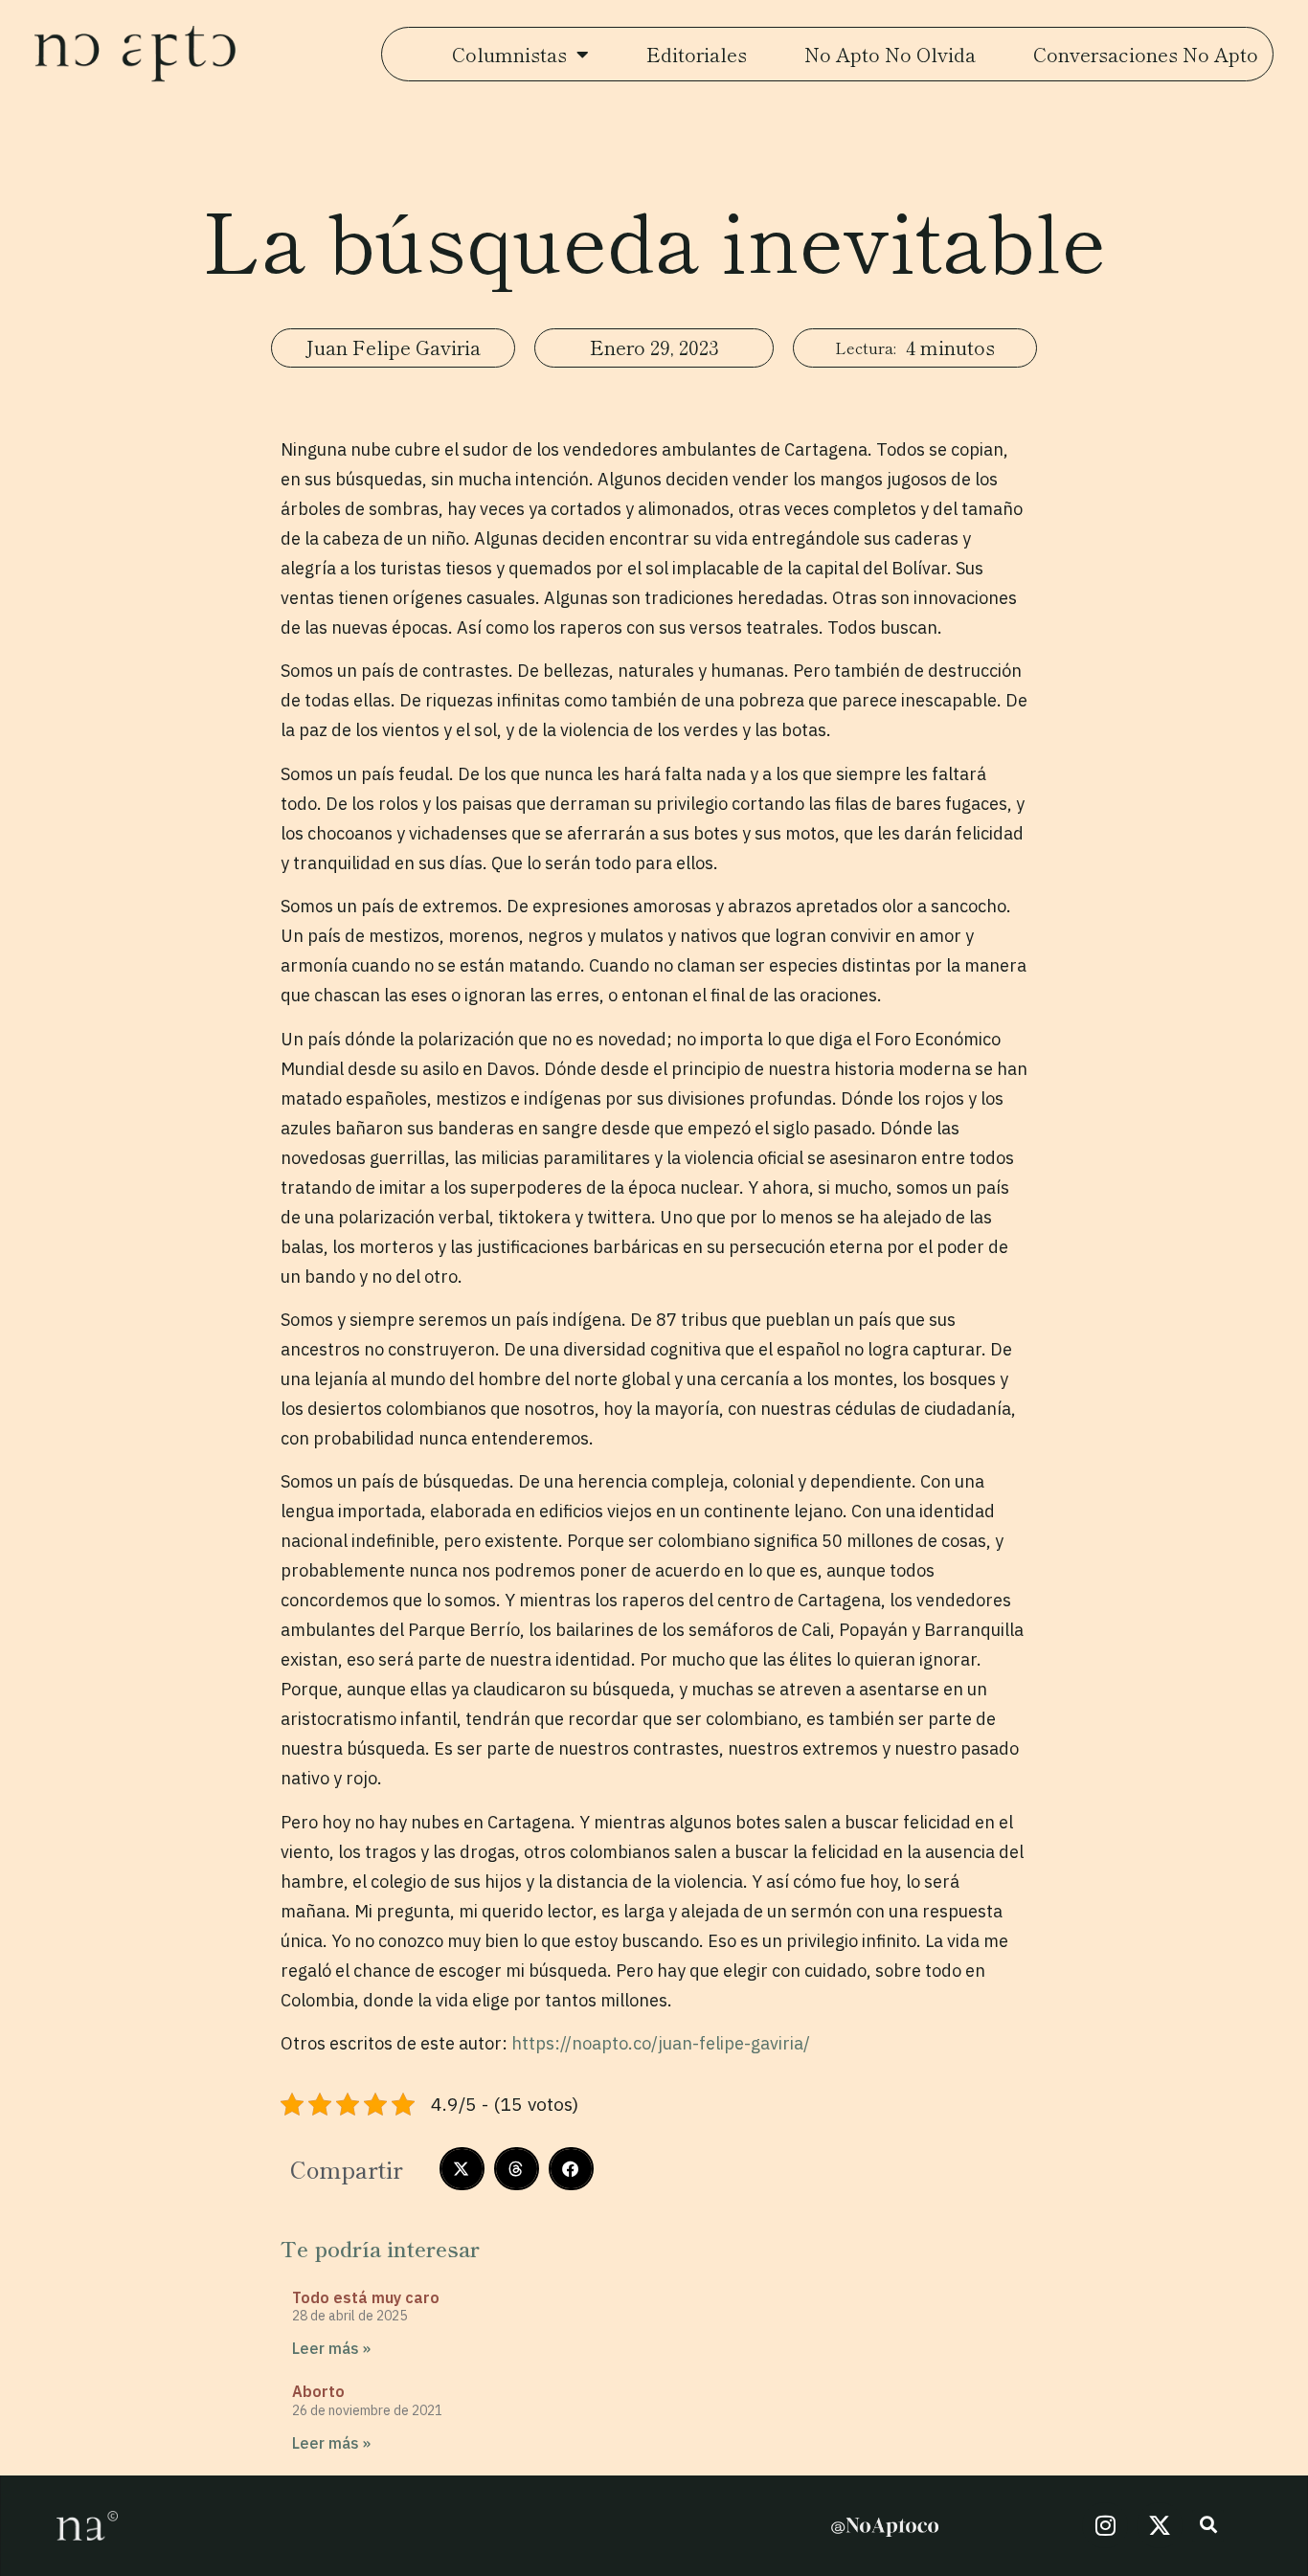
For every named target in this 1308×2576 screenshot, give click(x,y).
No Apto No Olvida (890, 54)
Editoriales (697, 54)
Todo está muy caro (366, 2297)
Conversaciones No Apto (1146, 54)
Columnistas (509, 54)
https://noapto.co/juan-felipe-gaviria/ (661, 2043)
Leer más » (331, 2348)
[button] (462, 2169)
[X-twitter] (1160, 2525)
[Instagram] (1105, 2525)
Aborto (318, 2391)
